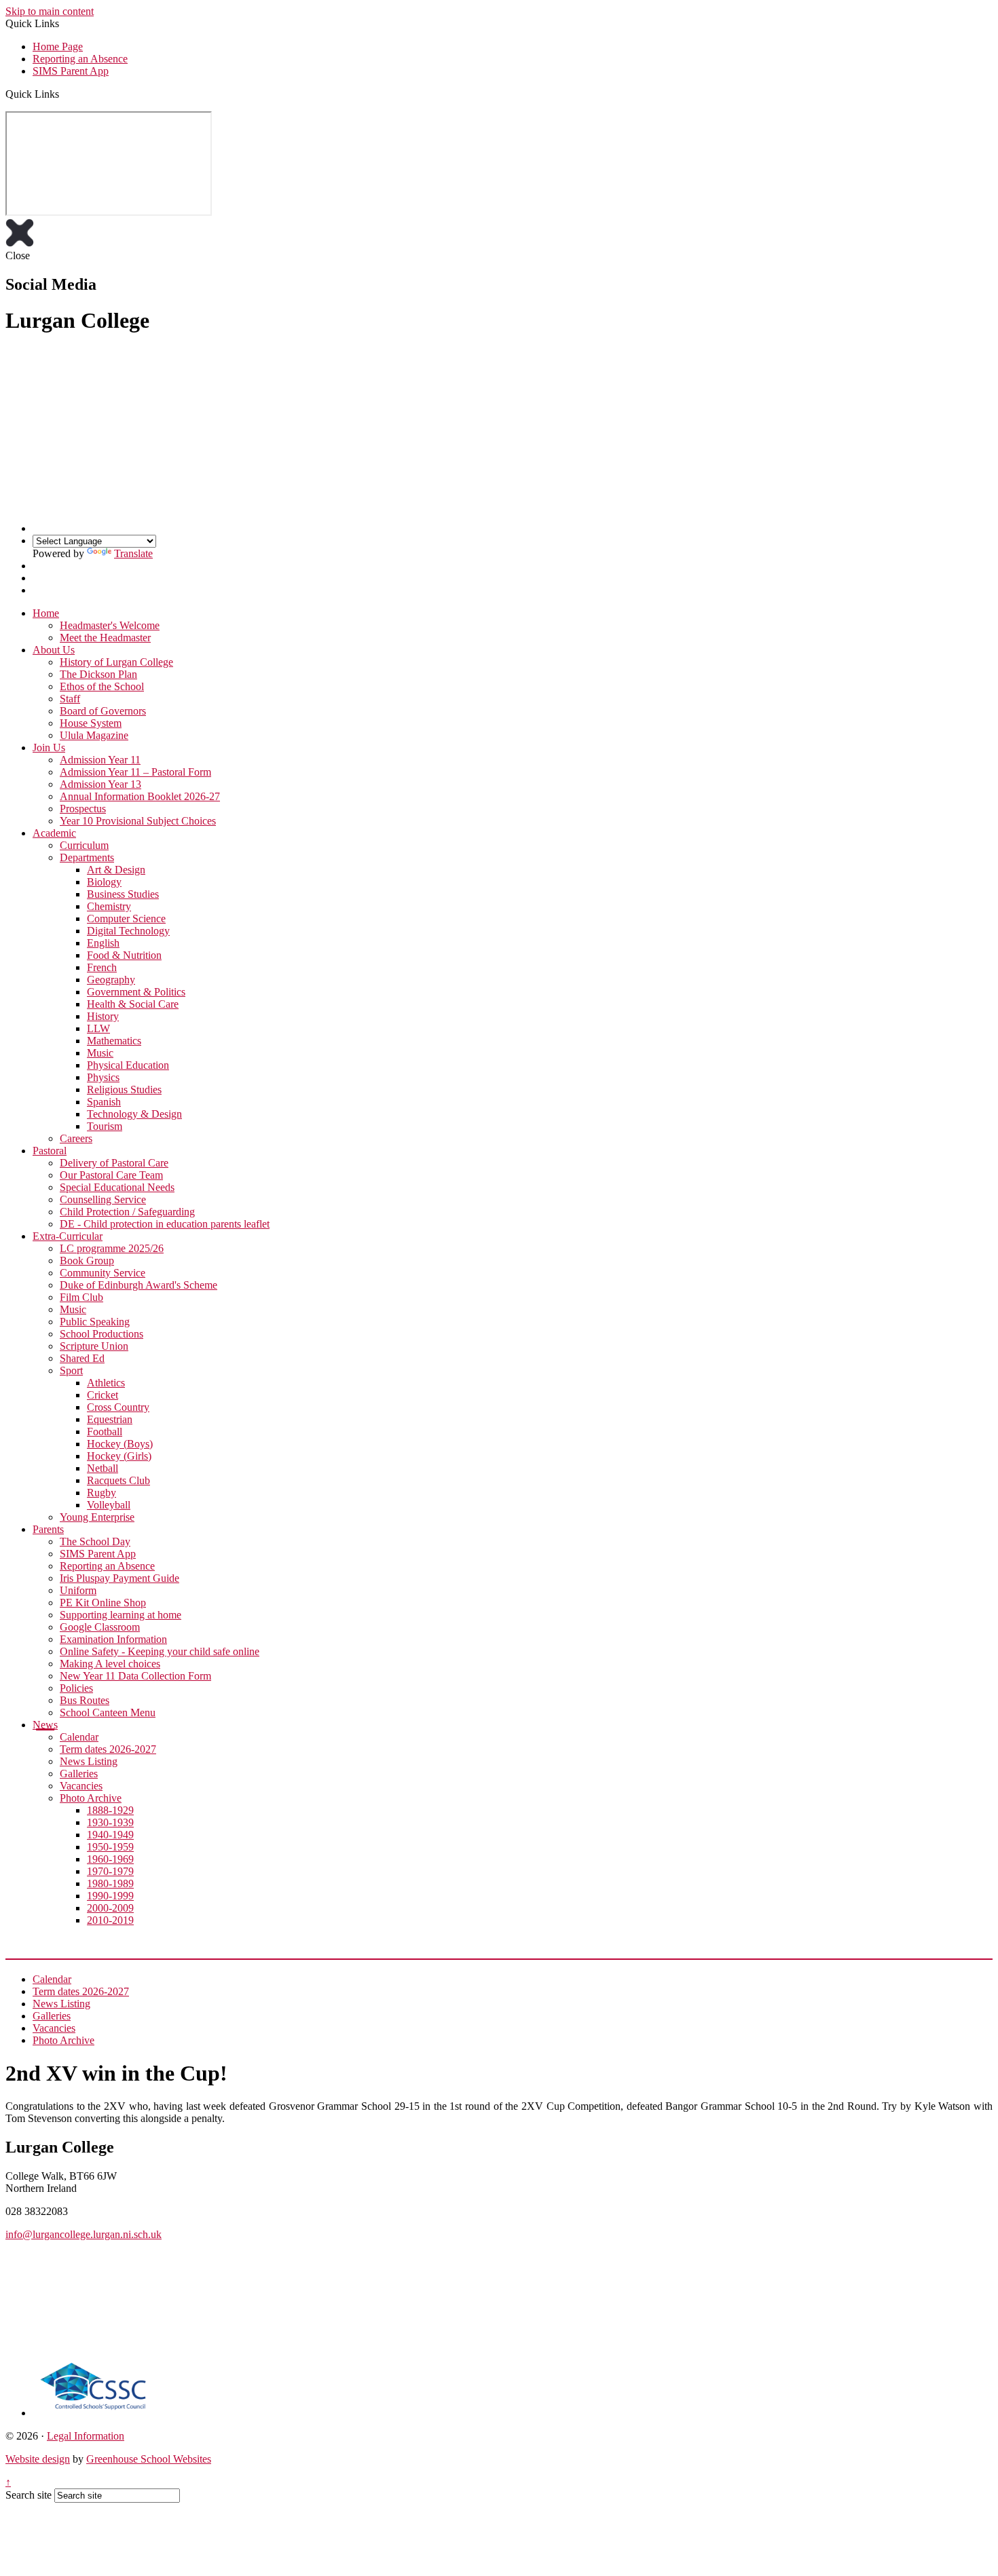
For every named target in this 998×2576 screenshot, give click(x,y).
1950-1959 (110, 1847)
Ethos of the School (102, 686)
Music (100, 1053)
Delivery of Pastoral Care (114, 1163)
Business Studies (123, 894)
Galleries (79, 1774)
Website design (38, 2459)
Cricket (103, 1395)
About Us (54, 650)
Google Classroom (100, 1627)
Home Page (58, 46)
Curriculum (84, 845)
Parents (48, 1529)
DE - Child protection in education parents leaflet (165, 1224)
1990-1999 (110, 1896)
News (45, 1725)
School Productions (101, 1334)
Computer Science (126, 918)
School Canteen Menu (108, 1712)
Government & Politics (136, 992)
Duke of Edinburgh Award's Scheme (138, 1285)
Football (105, 1432)
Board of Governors (103, 711)
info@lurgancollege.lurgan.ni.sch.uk (84, 2234)
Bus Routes (85, 1700)
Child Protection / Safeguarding (127, 1212)
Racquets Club (118, 1480)
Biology (104, 882)
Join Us (49, 747)
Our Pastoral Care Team (111, 1175)
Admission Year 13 (100, 784)
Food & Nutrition (124, 955)
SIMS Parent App (71, 71)
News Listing (89, 1761)
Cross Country (118, 1407)
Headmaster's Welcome (110, 625)
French (102, 967)
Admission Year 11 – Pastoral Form (135, 772)
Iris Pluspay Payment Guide (119, 1578)
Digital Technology (128, 931)
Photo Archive (91, 1798)
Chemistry (109, 906)
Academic (54, 833)
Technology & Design (134, 1114)
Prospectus (83, 809)
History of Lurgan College (116, 662)
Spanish (104, 1102)
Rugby (101, 1493)
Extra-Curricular (68, 1236)
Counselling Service (103, 1199)
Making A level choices (110, 1664)
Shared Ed (82, 1358)
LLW (98, 1028)
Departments (87, 857)
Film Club (81, 1297)
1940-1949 (110, 1835)
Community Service (103, 1273)
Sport (71, 1370)
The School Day (95, 1541)
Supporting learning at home (121, 1615)
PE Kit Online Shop (103, 1603)
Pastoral (50, 1151)
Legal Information (86, 2436)
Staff (70, 699)
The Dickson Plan (98, 674)
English (103, 943)
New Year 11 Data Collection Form (135, 1676)
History (103, 1016)
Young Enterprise (97, 1517)
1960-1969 (110, 1859)
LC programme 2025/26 (112, 1248)
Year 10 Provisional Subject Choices (138, 821)
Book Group (87, 1261)
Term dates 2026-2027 (108, 1749)
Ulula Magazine (94, 735)
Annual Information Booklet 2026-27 (140, 796)
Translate (133, 553)
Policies (76, 1688)
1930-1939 (110, 1822)
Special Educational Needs (117, 1187)
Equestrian (110, 1419)
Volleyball (109, 1505)
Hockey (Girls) (119, 1456)
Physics (103, 1077)
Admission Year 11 (100, 760)
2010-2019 (110, 1920)
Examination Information (113, 1639)
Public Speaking (95, 1322)
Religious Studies (124, 1090)
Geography (111, 980)
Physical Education (128, 1065)
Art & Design (116, 870)
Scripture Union (94, 1346)
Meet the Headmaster (105, 638)
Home (46, 613)
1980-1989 (110, 1883)
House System (91, 723)
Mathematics (114, 1041)
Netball (103, 1468)
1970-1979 (110, 1871)
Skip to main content (50, 11)
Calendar (79, 1737)
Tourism (105, 1126)
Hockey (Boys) (120, 1444)
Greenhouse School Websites (149, 2459)
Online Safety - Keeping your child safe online (160, 1651)
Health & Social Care (133, 1004)
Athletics (106, 1383)
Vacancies (81, 1786)
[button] (64, 94)
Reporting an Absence (80, 59)
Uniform (78, 1590)
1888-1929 (110, 1810)
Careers (76, 1138)
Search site (29, 2495)
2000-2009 (110, 1908)
